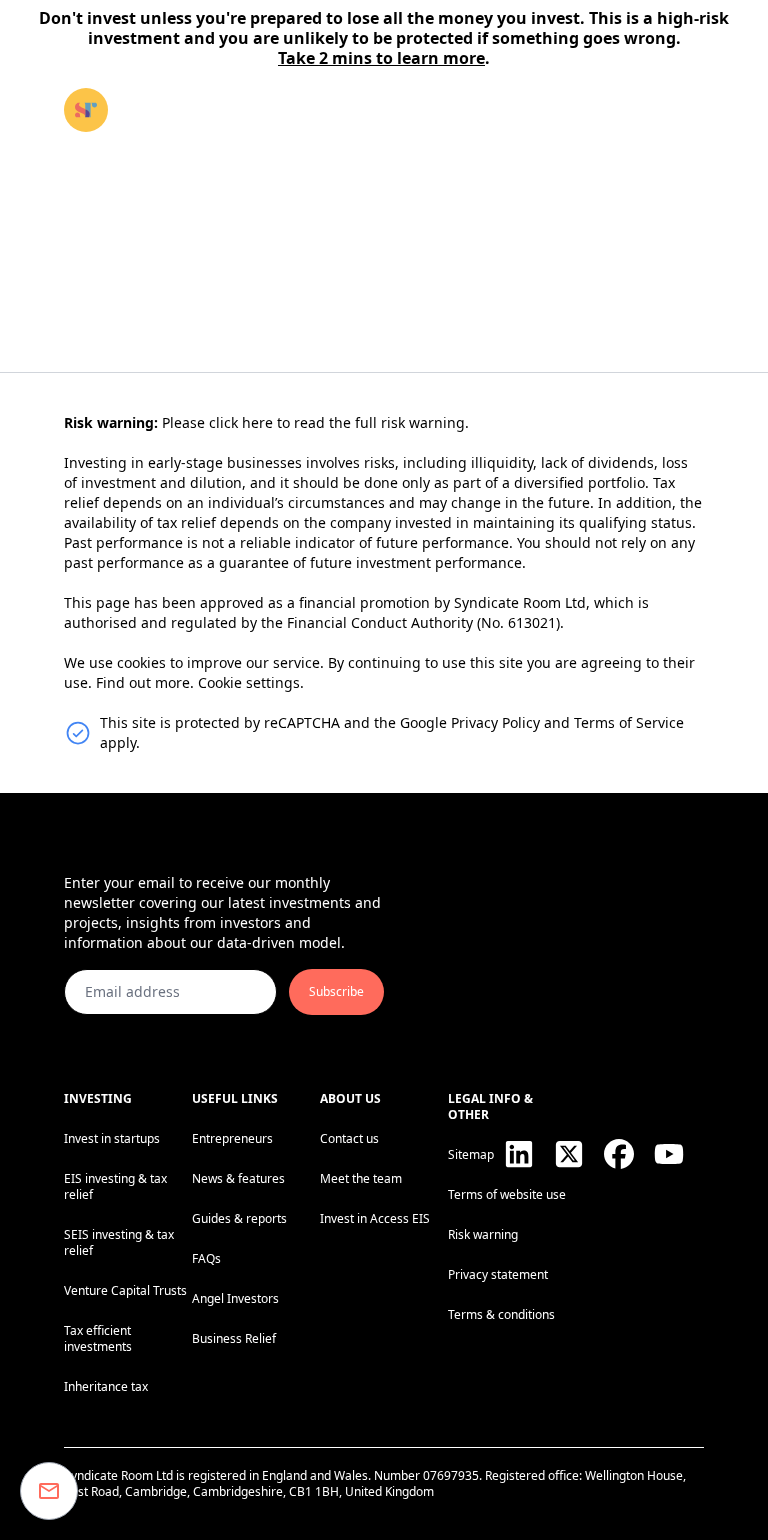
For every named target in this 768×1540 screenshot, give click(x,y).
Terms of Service (629, 722)
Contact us (349, 1138)
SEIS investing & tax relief (119, 1242)
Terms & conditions (501, 1314)
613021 (532, 622)
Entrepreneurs (232, 1138)
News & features (238, 1178)
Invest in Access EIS (375, 1218)
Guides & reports (239, 1218)
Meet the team (361, 1178)
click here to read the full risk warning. (339, 422)
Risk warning (483, 1234)
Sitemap (471, 1154)
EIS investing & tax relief (115, 1186)
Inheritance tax (106, 1386)
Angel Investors (235, 1298)
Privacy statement (498, 1274)
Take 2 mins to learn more (381, 58)
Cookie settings (249, 682)
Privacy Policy (495, 722)
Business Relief (234, 1338)
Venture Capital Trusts (125, 1290)
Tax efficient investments (98, 1338)
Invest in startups (112, 1138)
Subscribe (336, 991)
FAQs (206, 1258)
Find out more (143, 682)
